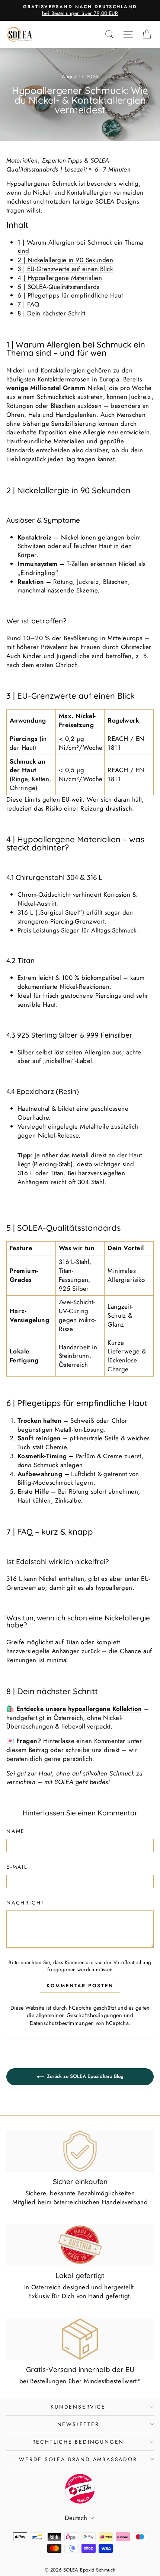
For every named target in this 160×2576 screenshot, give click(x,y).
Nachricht (25, 1903)
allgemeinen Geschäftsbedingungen (79, 2015)
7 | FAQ (28, 304)
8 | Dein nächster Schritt (52, 313)
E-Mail (17, 1867)
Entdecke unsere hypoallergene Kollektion (79, 1709)
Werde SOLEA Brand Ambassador (78, 2459)
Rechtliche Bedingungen (78, 2442)
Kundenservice (78, 2407)
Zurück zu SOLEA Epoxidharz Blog (85, 2076)
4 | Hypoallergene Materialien (60, 278)
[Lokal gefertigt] (80, 2245)
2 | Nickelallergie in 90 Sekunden (65, 260)
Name (16, 1831)
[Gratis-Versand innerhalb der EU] (80, 2339)
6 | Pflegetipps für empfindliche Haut (70, 295)
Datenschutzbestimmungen (62, 2023)
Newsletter (78, 2424)
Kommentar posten (80, 1986)
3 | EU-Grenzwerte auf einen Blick (65, 269)
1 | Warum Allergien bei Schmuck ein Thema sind (80, 247)
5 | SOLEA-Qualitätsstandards (59, 287)
